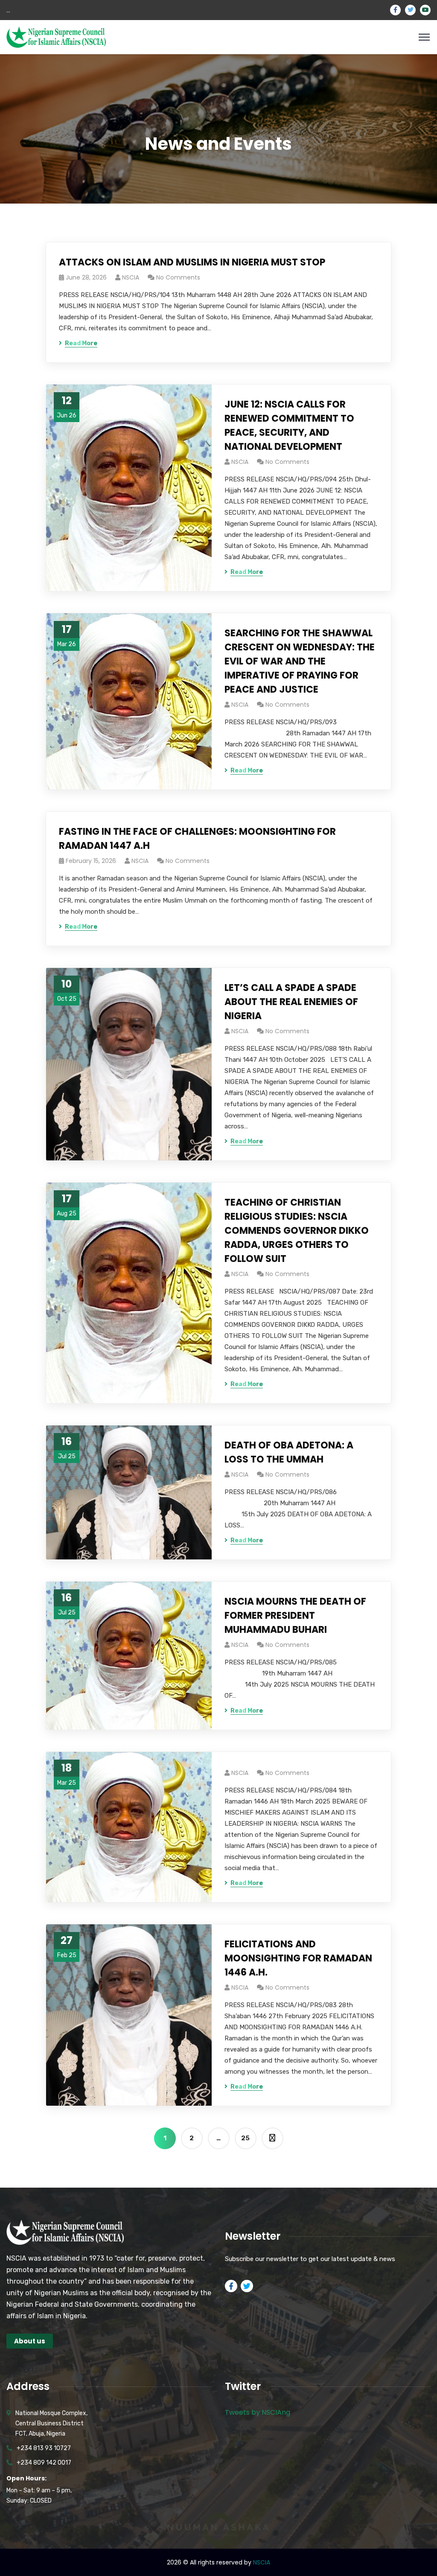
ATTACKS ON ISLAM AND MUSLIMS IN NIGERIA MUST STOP (192, 262)
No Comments (178, 277)
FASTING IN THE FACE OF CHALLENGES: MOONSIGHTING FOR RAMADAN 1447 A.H (197, 839)
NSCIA (131, 277)
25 (245, 2138)
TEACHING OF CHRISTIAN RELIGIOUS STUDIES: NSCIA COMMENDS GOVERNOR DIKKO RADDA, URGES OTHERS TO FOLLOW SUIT (297, 1231)
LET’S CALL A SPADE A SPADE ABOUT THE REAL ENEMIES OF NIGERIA (291, 1002)
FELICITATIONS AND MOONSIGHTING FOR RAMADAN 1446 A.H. (298, 1958)
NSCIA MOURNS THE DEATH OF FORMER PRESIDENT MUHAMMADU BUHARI (295, 1616)
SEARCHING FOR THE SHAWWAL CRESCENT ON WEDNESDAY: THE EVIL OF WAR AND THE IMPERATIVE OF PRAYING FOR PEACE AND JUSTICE (300, 661)
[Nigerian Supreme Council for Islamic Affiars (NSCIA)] (56, 36)
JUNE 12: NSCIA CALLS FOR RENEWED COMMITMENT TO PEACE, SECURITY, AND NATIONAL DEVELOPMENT (289, 425)
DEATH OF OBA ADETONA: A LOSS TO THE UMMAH (289, 1452)
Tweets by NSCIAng (258, 2412)
